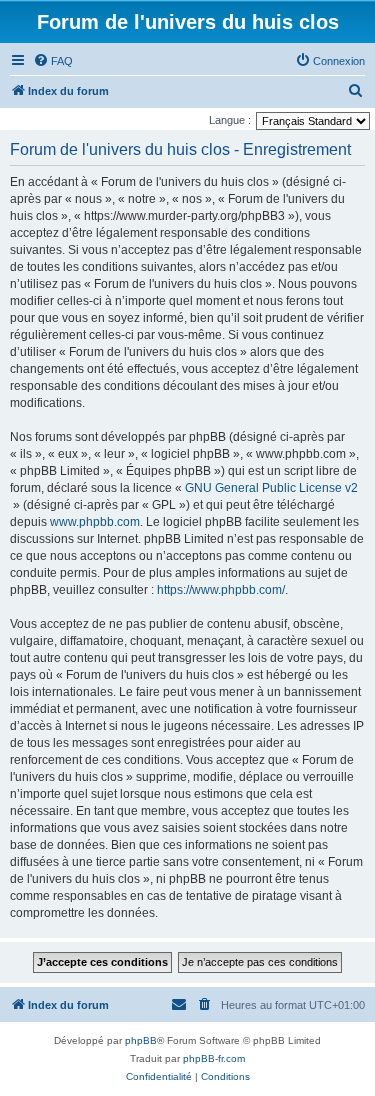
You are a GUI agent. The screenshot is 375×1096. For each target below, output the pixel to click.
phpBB (141, 1040)
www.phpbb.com (95, 522)
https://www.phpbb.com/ (221, 590)
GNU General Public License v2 (271, 488)
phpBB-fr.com (214, 1058)
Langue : (230, 120)
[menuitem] (53, 61)
